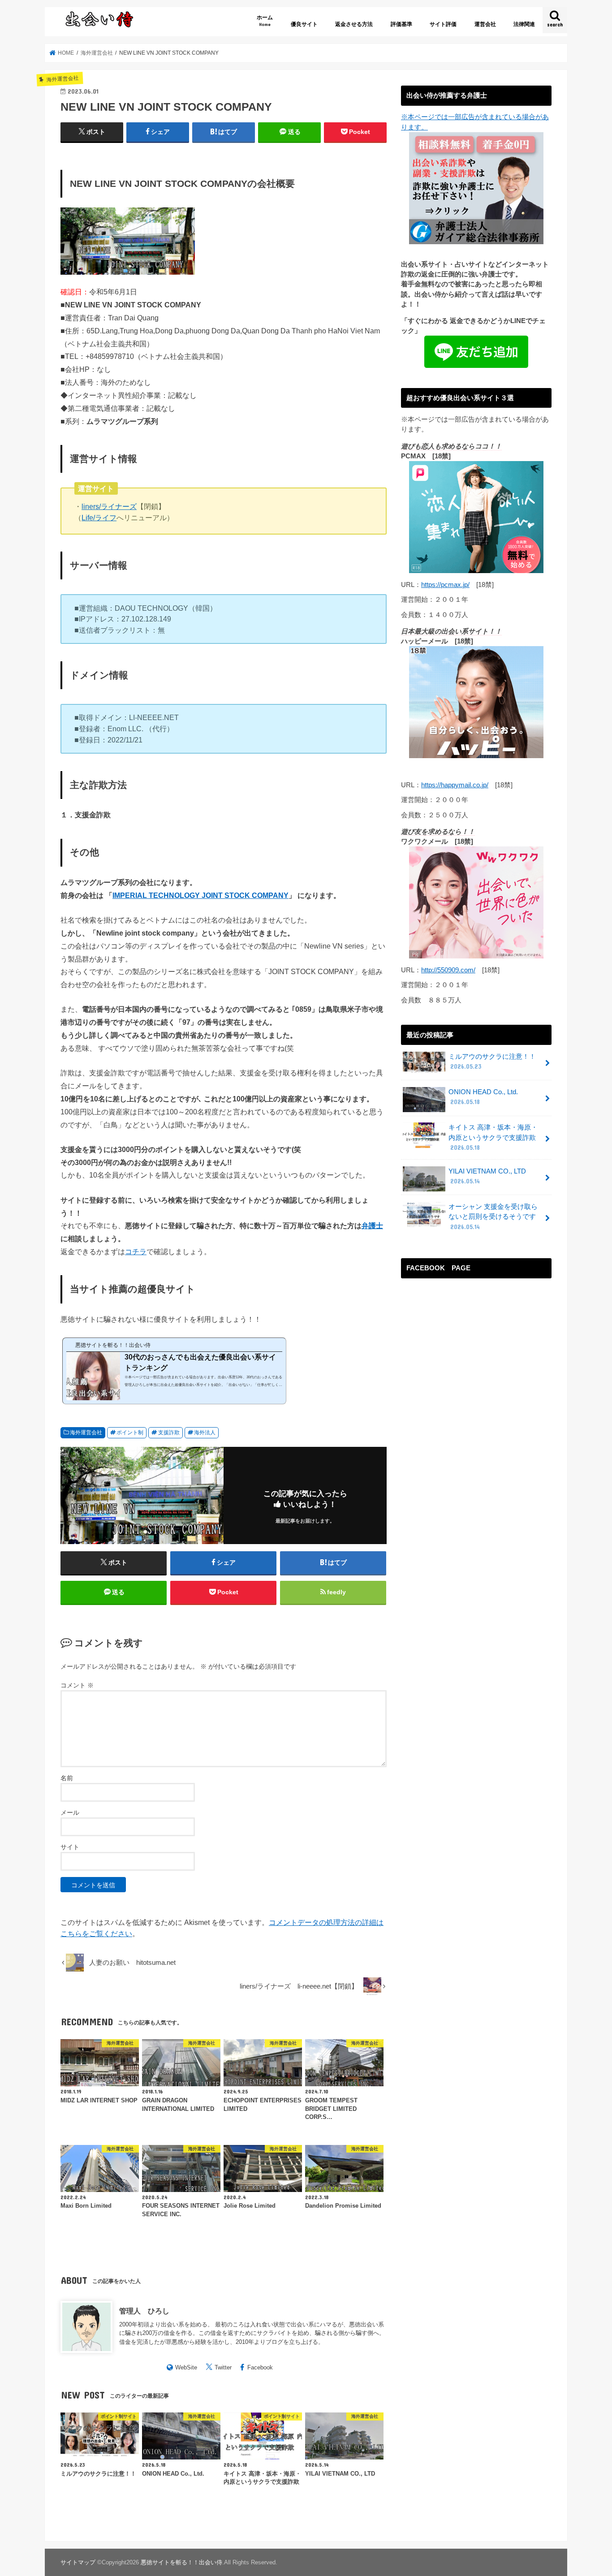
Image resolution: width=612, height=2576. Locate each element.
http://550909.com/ (448, 970)
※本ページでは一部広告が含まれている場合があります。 (475, 122)
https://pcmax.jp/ (445, 585)
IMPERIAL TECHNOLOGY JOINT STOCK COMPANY (200, 895)
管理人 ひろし (144, 2311)
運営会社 (485, 24)
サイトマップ (78, 2562)
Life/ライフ (99, 518)
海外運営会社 (86, 1433)
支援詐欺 (169, 1433)
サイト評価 (443, 24)
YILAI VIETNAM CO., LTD (487, 1176)
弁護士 (372, 1225)
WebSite (186, 2367)
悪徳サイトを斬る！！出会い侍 (181, 2562)
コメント (77, 1685)
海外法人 (205, 1433)
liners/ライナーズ (109, 506)
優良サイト (304, 24)
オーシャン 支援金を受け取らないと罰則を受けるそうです (493, 1217)
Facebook (260, 2367)
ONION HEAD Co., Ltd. (483, 1097)
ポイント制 (130, 1433)
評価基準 (401, 24)
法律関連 (524, 24)
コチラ (136, 1251)
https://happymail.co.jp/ (455, 785)
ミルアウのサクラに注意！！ (492, 1061)
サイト (70, 1847)
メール (70, 1812)
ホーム (265, 20)
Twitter (223, 2367)
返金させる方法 (354, 24)
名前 (67, 1778)
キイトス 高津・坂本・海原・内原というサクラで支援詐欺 (493, 1137)
